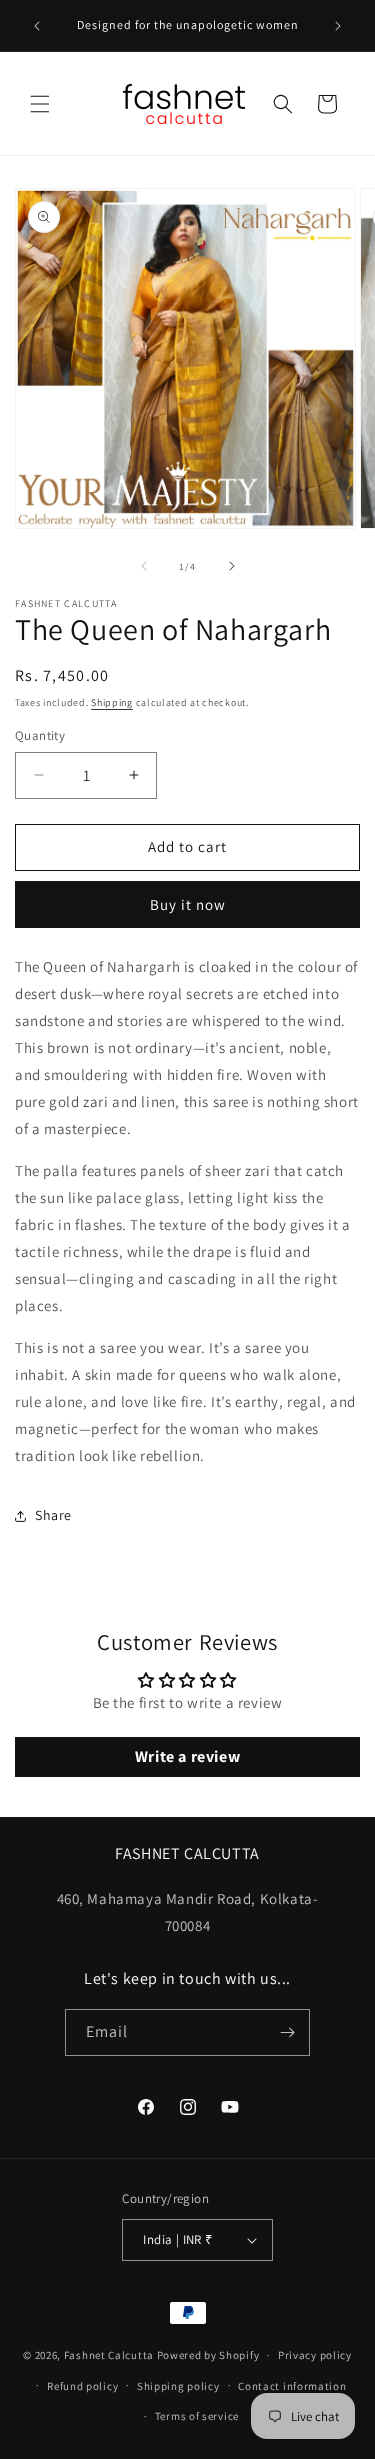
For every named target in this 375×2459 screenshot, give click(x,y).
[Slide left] (144, 566)
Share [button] (53, 1515)
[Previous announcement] (37, 26)
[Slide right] (232, 566)
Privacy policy (315, 2355)
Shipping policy (178, 2386)
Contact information (292, 2386)
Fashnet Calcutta (109, 2355)
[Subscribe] (287, 2032)
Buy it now (188, 904)
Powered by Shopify (208, 2355)
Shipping (112, 702)
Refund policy (82, 2386)
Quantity (40, 735)
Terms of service (197, 2416)
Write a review (187, 1756)
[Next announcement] (338, 26)
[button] (40, 104)
